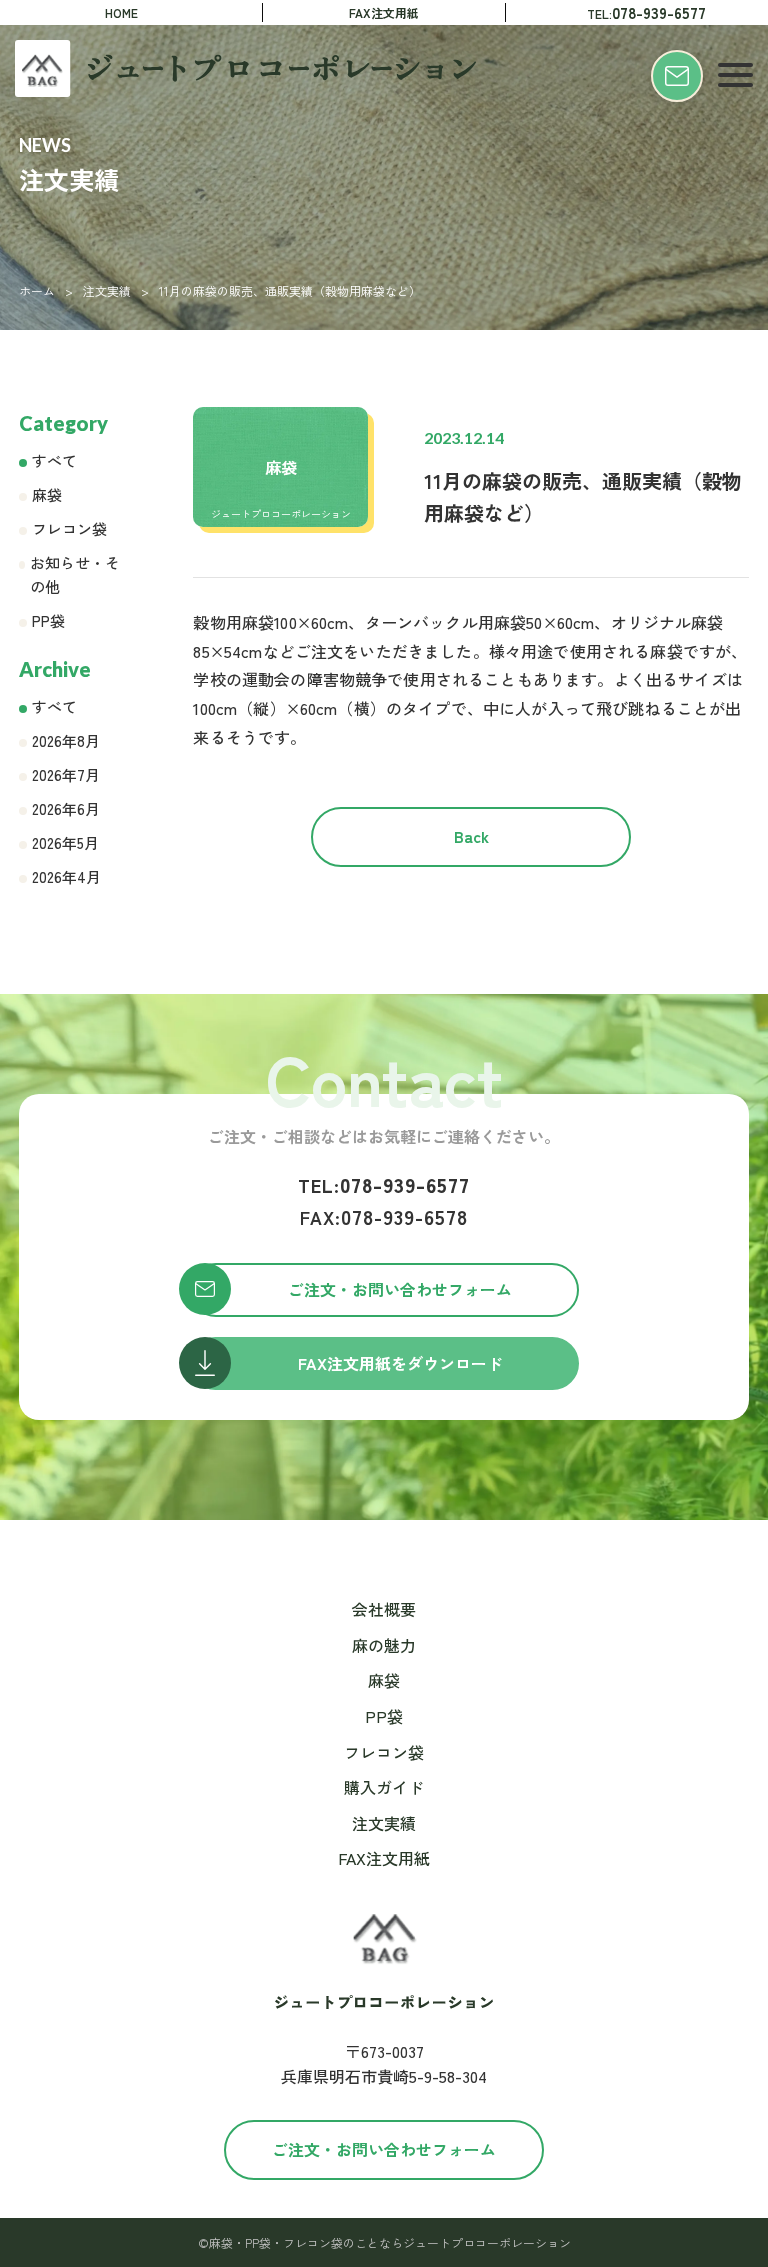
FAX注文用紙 (384, 12)
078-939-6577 (384, 1184)
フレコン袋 (69, 528)
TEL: (646, 12)
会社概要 (384, 1609)
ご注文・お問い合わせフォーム (384, 2149)
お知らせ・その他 (75, 574)
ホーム (37, 290)
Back (471, 836)
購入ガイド (384, 1787)
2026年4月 (66, 876)
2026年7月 (66, 774)
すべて (54, 460)
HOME (121, 12)
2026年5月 (65, 842)
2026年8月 (66, 740)
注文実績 (107, 290)
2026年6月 (66, 808)
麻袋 (47, 494)
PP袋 (48, 620)
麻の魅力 (384, 1645)
